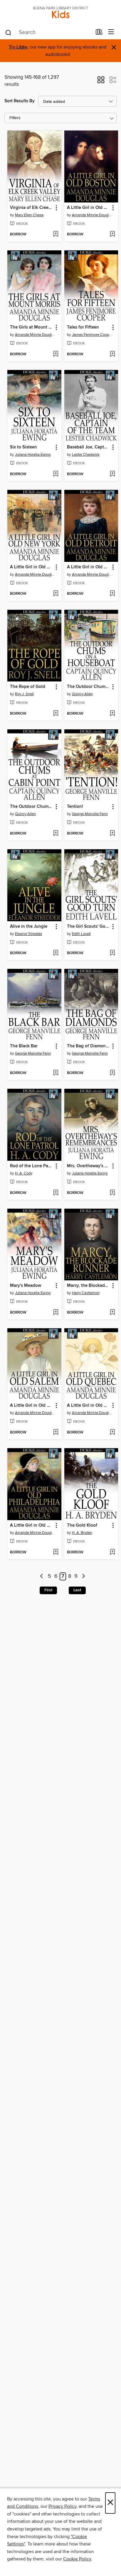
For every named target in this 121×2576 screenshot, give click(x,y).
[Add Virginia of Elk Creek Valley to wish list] (56, 235)
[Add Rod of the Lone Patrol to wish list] (56, 1193)
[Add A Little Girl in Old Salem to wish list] (56, 1433)
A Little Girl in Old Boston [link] (89, 208)
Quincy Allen (82, 694)
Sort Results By (20, 101)
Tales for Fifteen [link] (83, 327)
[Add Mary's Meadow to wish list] (56, 1313)
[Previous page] (42, 1576)
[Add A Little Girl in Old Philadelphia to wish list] (56, 1552)
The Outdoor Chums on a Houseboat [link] (89, 687)
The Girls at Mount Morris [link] (32, 327)
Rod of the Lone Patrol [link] (32, 1166)
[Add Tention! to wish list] (112, 834)
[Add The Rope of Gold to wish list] (56, 714)
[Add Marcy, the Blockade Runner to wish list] (112, 1313)
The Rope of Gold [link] (28, 687)
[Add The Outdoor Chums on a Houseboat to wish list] (112, 714)
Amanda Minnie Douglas (92, 215)
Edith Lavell (81, 934)
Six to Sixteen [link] (23, 447)
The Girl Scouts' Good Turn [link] (89, 927)
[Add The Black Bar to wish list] (56, 1073)
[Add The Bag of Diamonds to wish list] (112, 1073)
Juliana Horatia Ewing (33, 455)
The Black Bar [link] (24, 1046)
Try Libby (18, 47)
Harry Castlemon (86, 1293)
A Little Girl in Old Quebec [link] (89, 1406)
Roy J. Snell (24, 694)
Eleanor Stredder (29, 934)
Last (77, 1590)
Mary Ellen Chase (29, 215)
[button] (101, 82)
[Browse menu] (111, 32)
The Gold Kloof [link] (82, 1525)
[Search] (8, 32)
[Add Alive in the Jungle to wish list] (56, 953)
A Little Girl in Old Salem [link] (32, 1406)
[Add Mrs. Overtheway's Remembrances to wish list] (112, 1193)
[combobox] (48, 33)
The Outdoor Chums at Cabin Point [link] (32, 807)
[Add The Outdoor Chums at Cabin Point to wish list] (56, 834)
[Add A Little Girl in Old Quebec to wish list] (112, 1433)
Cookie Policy (77, 2559)
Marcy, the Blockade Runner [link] (89, 1286)
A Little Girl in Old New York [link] (32, 567)
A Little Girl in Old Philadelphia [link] (32, 1525)
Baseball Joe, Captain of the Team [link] (89, 447)
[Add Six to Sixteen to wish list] (56, 474)
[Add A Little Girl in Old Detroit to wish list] (112, 594)
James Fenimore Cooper (92, 335)
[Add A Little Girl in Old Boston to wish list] (112, 235)
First (48, 1590)
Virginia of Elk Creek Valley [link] (32, 208)
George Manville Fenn (90, 814)
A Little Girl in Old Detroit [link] (89, 567)
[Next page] (84, 1576)
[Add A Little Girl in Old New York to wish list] (56, 594)
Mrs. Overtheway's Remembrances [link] (89, 1166)
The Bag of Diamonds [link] (89, 1046)
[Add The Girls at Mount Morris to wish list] (56, 354)
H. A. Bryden (82, 1533)
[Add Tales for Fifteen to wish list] (112, 354)
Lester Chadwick (86, 455)
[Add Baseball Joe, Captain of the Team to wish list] (112, 474)
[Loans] (99, 33)
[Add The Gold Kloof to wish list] (112, 1552)
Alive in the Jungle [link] (29, 927)
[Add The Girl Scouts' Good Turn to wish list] (112, 953)
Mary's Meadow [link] (26, 1286)
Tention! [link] (75, 807)
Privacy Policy (62, 2506)
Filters (15, 118)
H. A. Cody (24, 1173)
